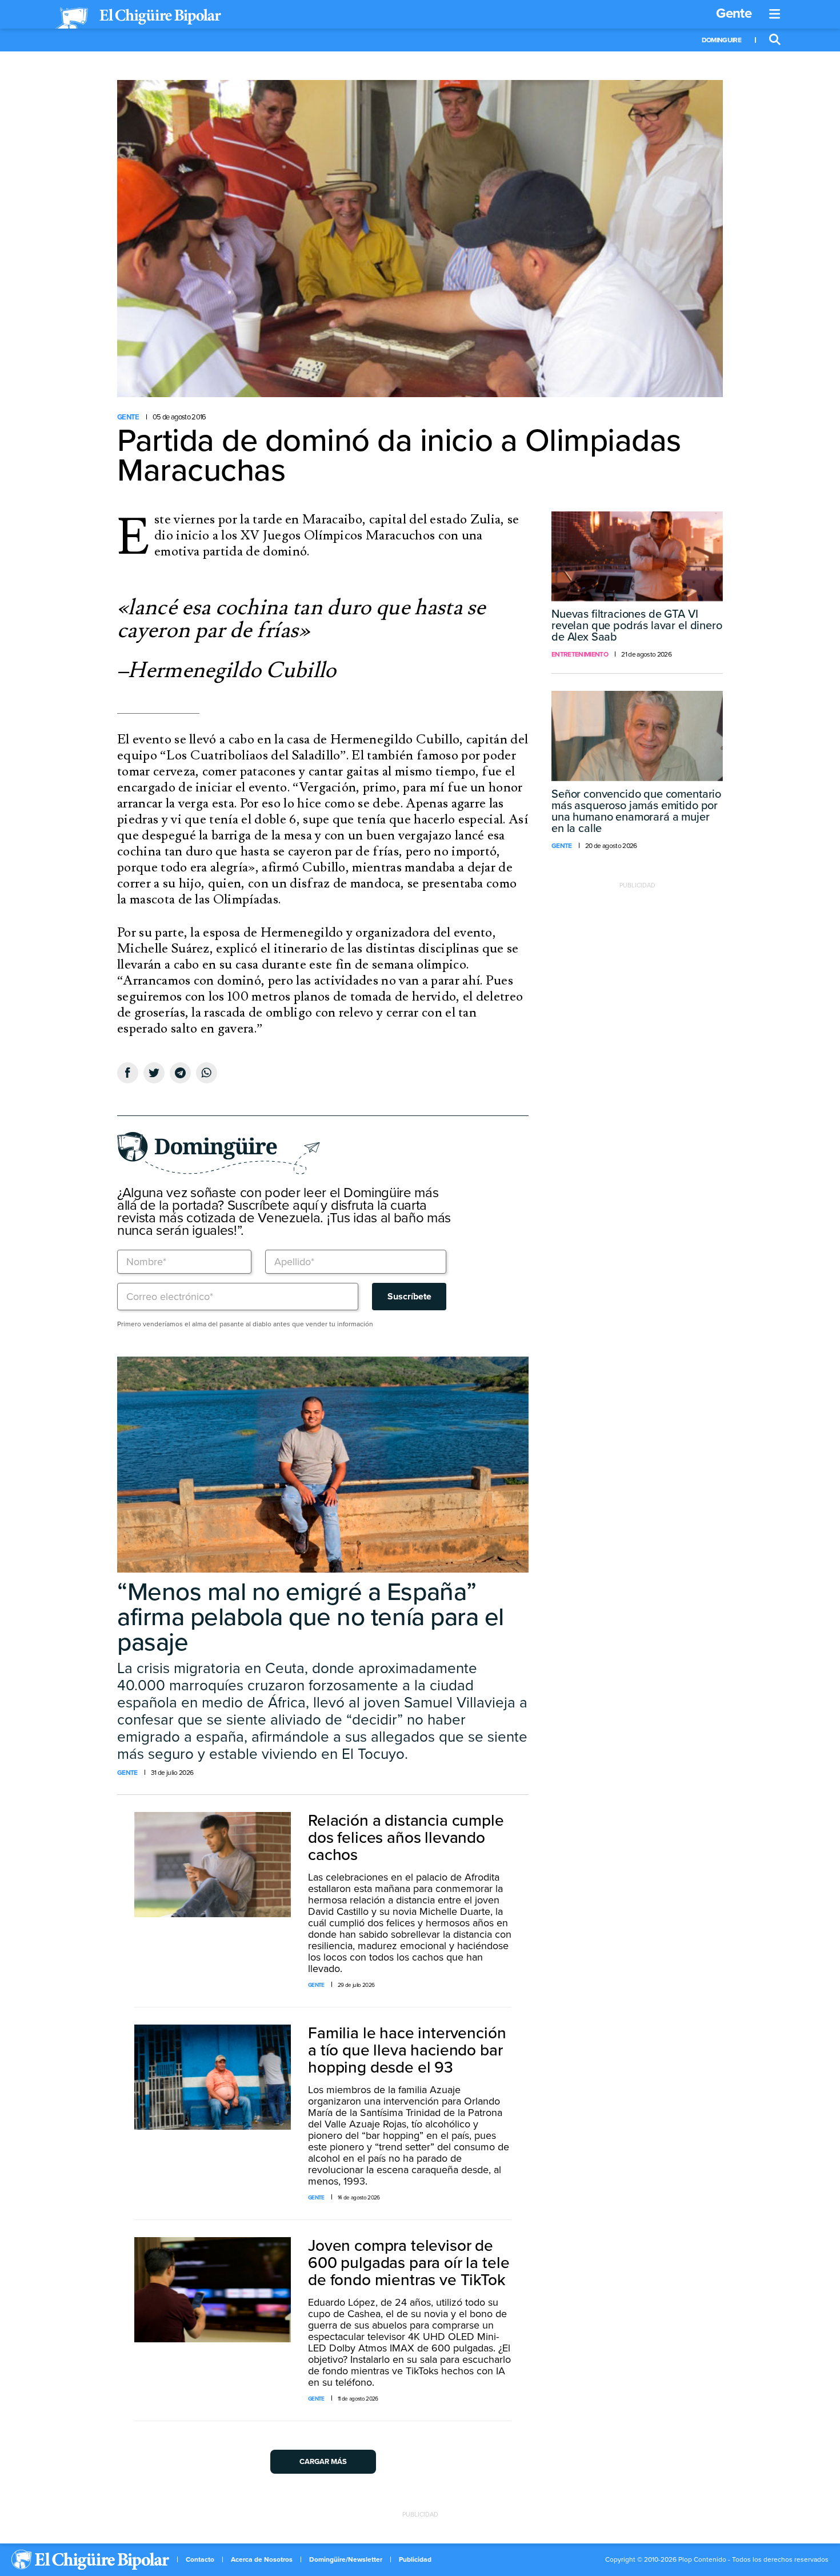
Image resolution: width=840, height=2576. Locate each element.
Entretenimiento (580, 654)
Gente (734, 13)
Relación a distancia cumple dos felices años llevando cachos (406, 1838)
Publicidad (415, 2559)
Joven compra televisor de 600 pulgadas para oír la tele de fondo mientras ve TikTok (409, 2263)
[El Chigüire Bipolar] (138, 18)
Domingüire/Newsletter (346, 2559)
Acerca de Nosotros (262, 2559)
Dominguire (721, 40)
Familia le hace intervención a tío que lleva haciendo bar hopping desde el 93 (407, 2050)
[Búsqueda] (775, 40)
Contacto (200, 2559)
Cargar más (323, 2462)
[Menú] (775, 14)
